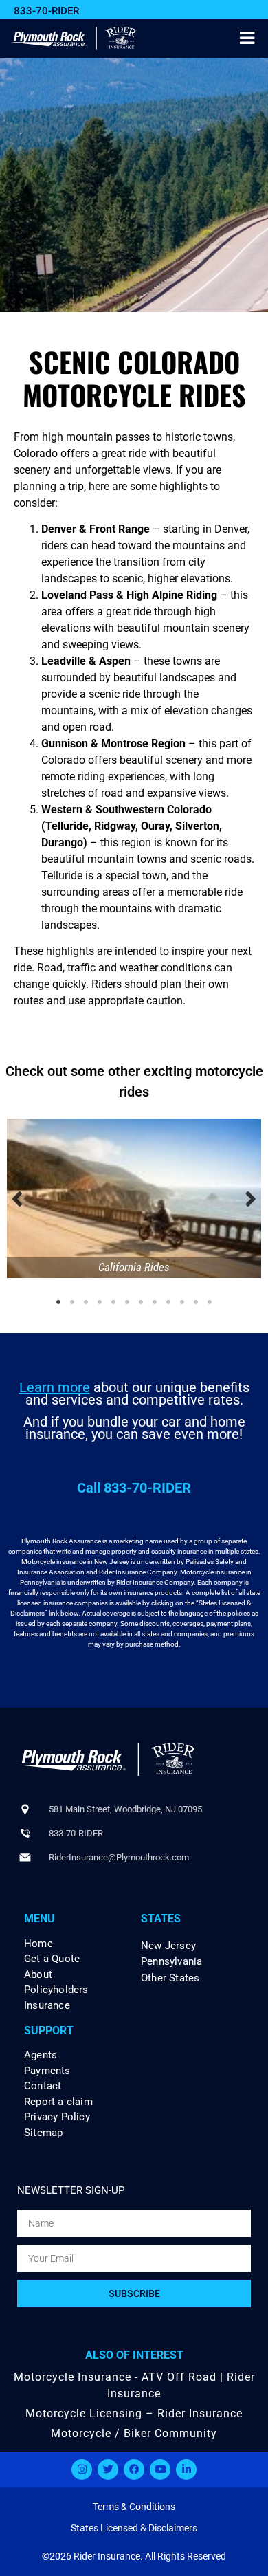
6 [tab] (127, 1302)
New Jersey (168, 1946)
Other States (170, 1978)
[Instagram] (82, 2469)
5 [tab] (113, 1302)
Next (251, 1198)
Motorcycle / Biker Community (134, 2433)
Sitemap (43, 2133)
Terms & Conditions (134, 2507)
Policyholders (56, 1990)
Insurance (47, 2006)
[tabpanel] (134, 1198)
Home (38, 1944)
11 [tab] (196, 1302)
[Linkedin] (186, 2469)
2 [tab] (72, 1302)
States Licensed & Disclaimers (134, 2528)
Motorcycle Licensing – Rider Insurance (134, 2413)
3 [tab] (86, 1302)
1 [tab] (58, 1302)
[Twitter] (108, 2469)
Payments (47, 2071)
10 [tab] (182, 1302)
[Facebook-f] (134, 2469)
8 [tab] (155, 1302)
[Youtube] (160, 2469)
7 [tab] (141, 1302)
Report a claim (58, 2102)
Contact (43, 2086)
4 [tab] (100, 1302)
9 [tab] (168, 1302)
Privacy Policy (57, 2117)
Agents (41, 2055)
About (38, 1975)
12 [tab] (210, 1302)
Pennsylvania (171, 1961)
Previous (17, 1198)
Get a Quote (52, 1959)
